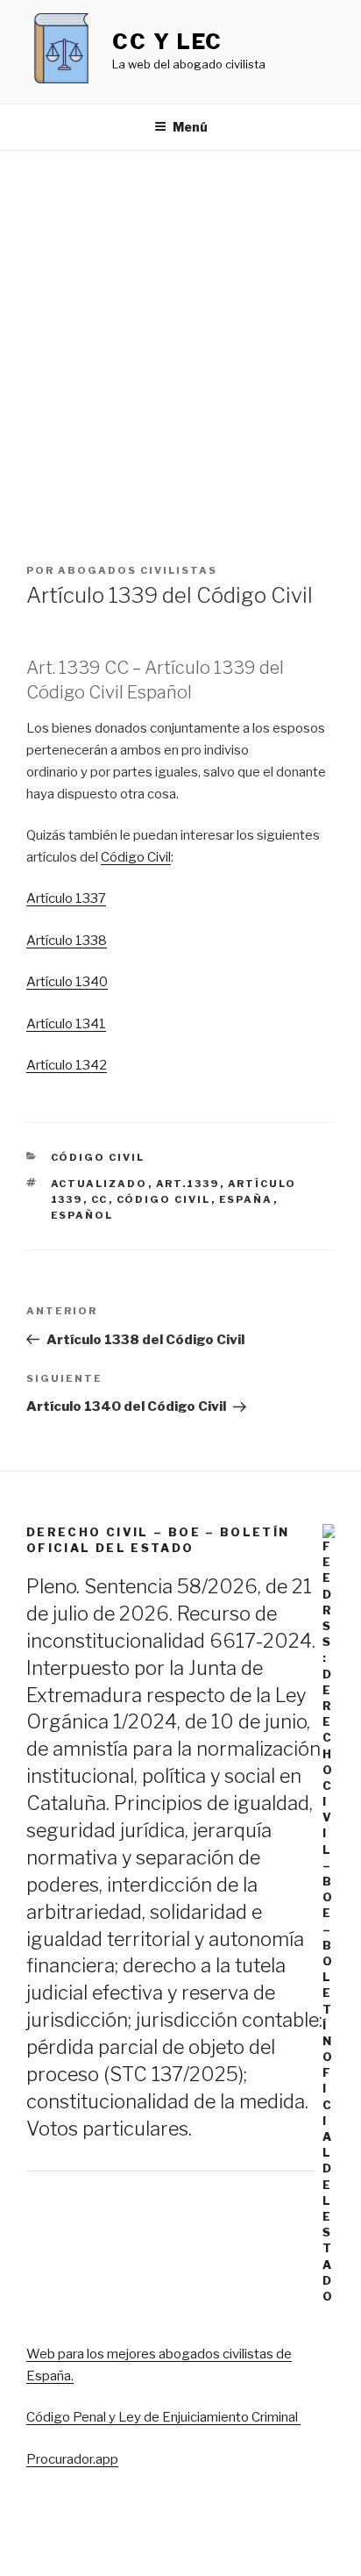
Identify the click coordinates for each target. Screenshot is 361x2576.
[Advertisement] (180, 340)
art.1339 (188, 1184)
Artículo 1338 (67, 941)
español (82, 1215)
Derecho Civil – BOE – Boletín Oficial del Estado (158, 1540)
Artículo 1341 (66, 1024)
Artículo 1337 (66, 898)
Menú (190, 127)
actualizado (99, 1184)
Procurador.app (72, 2459)
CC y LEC (167, 42)
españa (246, 1199)
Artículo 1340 (67, 982)
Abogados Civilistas (138, 570)
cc (100, 1199)
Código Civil (136, 857)
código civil (164, 1199)
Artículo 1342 (67, 1065)
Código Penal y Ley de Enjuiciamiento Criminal (163, 2417)
